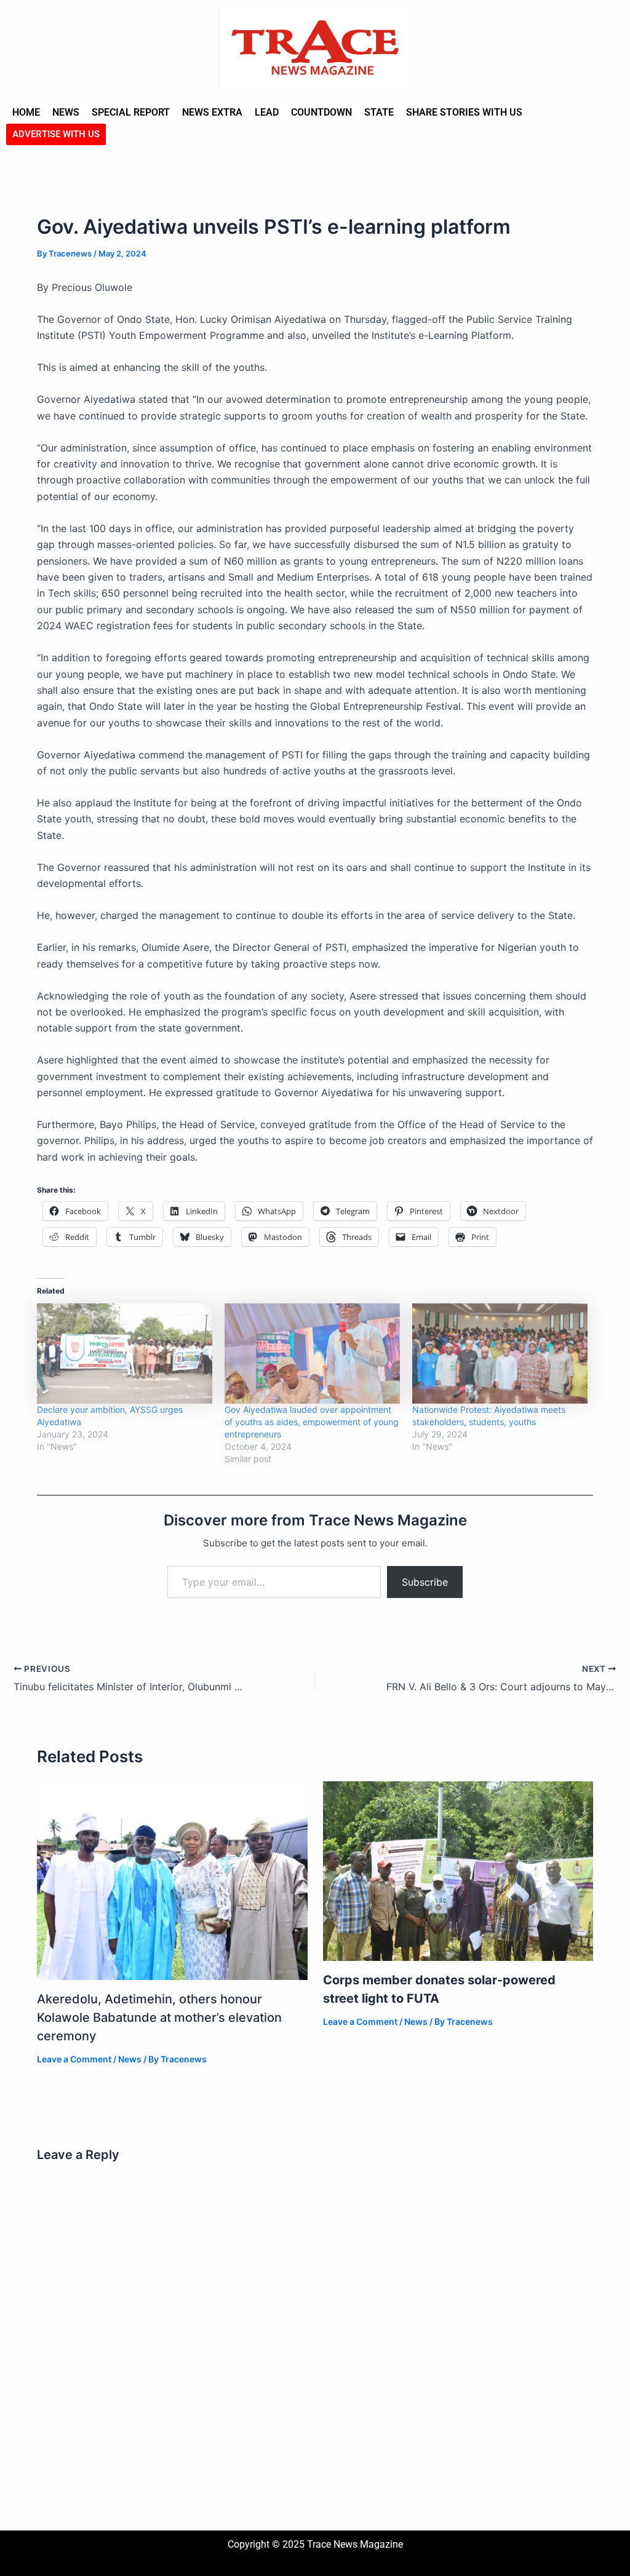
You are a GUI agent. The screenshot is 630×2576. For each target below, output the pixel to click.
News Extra (212, 112)
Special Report (131, 112)
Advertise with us (56, 134)
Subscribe (425, 1582)
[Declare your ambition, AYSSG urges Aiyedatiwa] (125, 1354)
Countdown (321, 112)
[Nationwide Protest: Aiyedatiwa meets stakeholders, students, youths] (500, 1354)
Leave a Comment (74, 2059)
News (66, 112)
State (379, 112)
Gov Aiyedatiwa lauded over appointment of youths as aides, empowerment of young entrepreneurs (312, 1422)
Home (26, 112)
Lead (267, 112)
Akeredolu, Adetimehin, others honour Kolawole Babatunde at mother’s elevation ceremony (159, 2017)
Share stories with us (464, 112)
